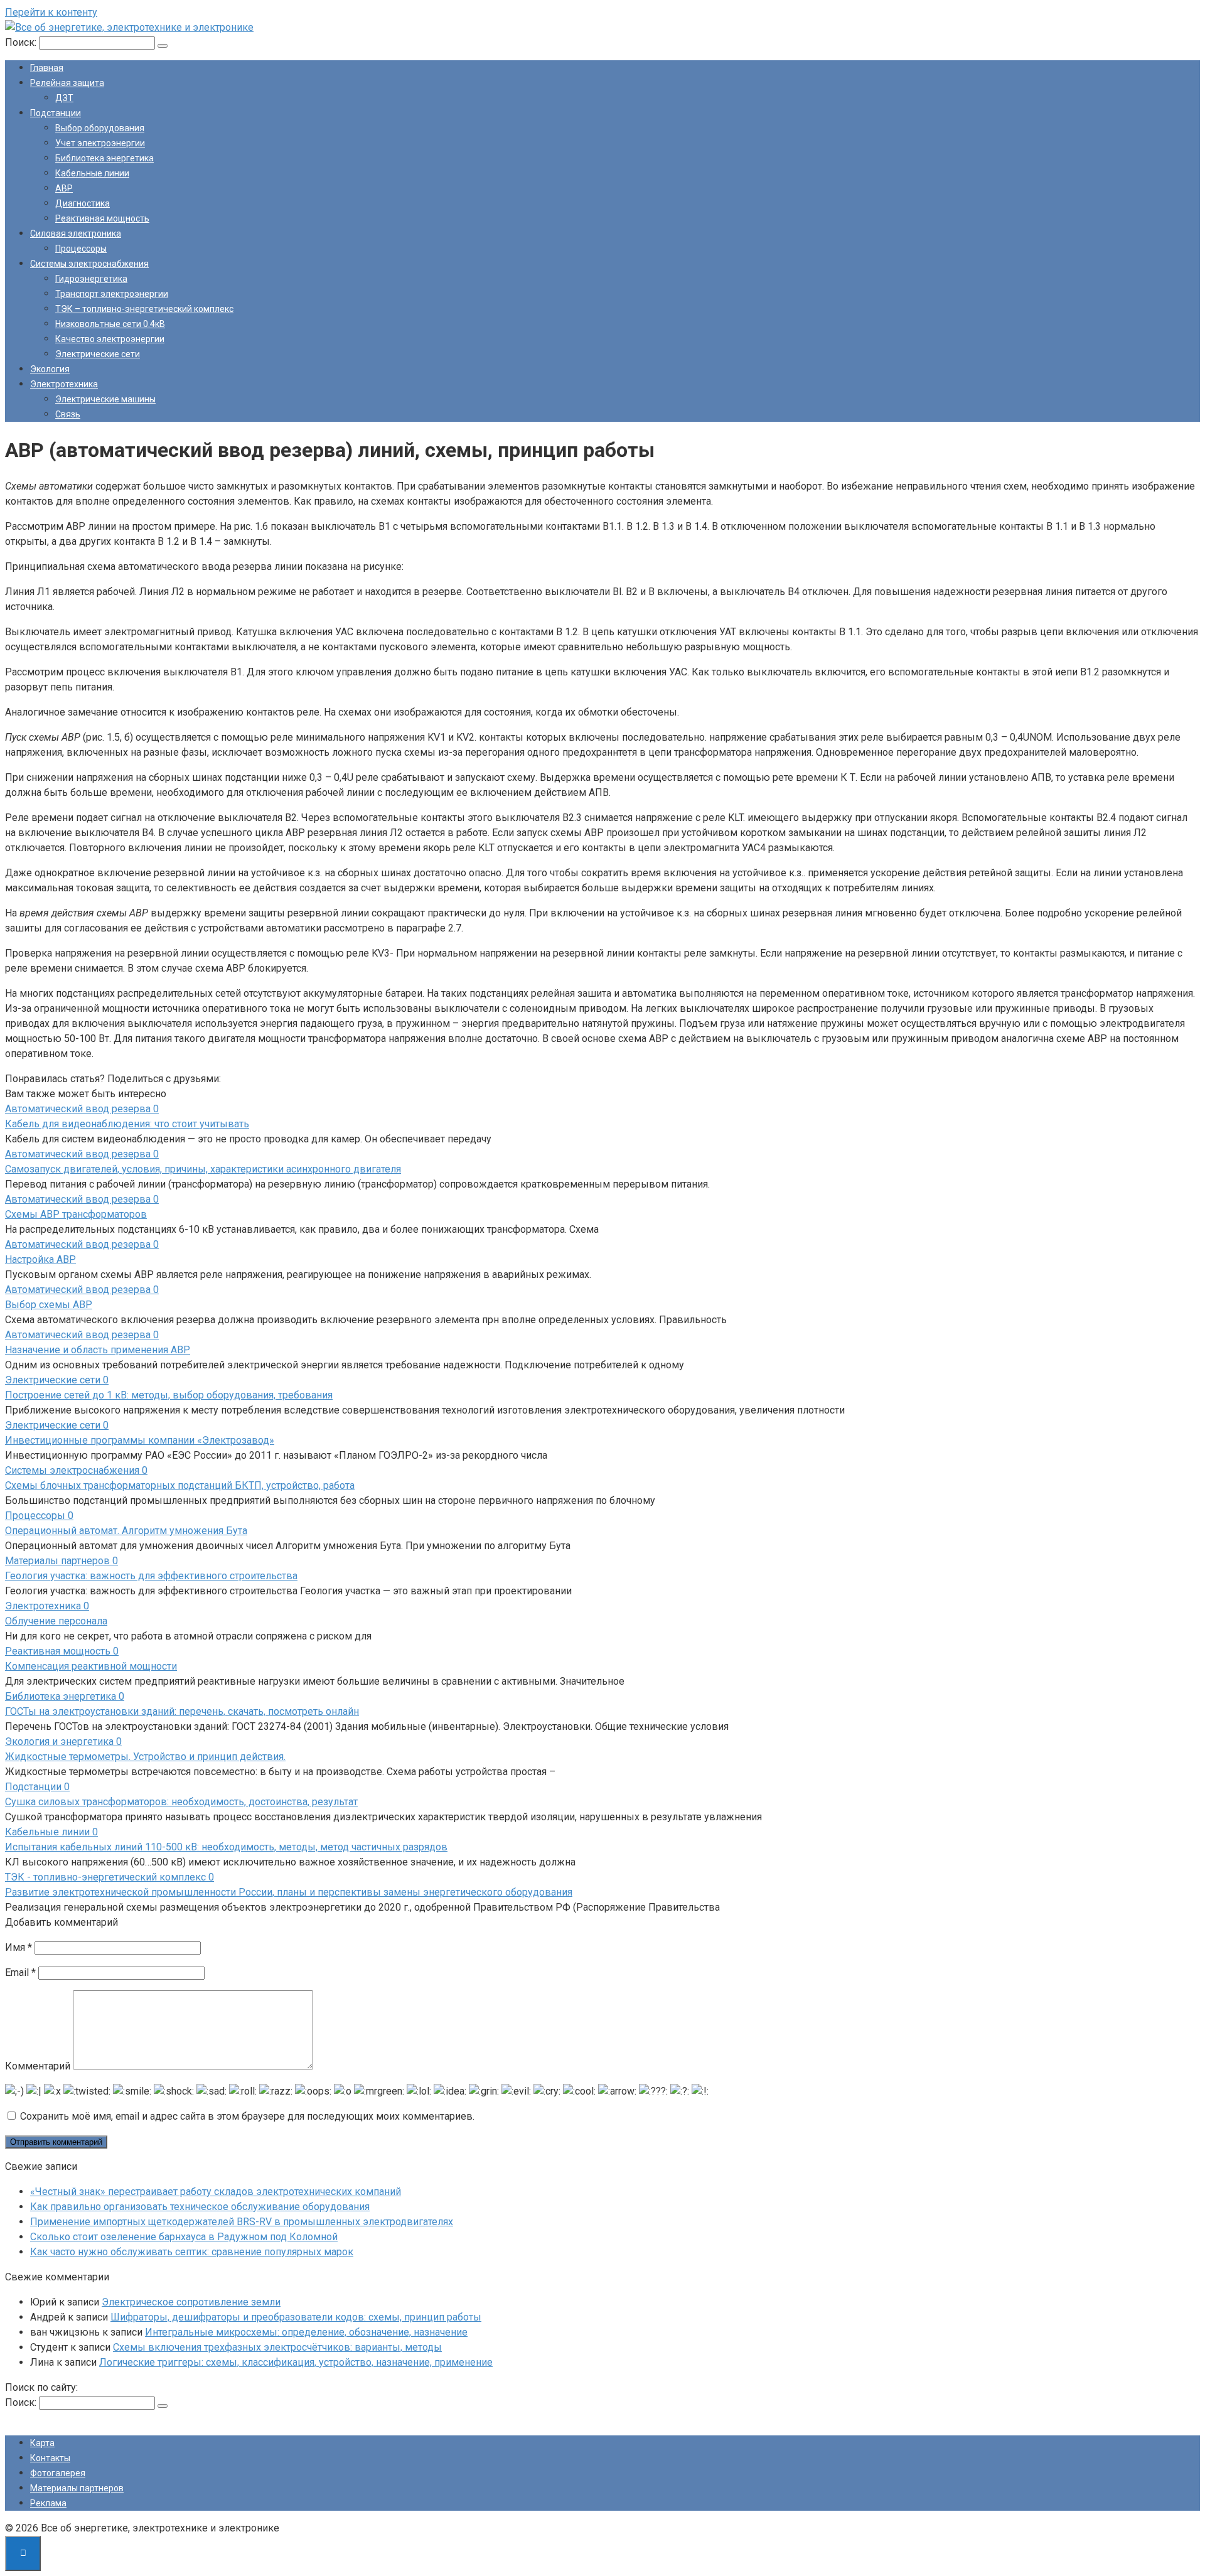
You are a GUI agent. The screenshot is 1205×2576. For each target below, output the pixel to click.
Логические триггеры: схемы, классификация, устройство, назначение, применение (296, 2362)
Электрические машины (105, 399)
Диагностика (83, 203)
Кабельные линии (92, 173)
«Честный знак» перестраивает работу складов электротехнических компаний (216, 2192)
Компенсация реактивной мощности (91, 1666)
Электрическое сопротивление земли (191, 2302)
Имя (19, 1947)
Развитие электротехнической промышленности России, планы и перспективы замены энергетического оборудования (289, 1892)
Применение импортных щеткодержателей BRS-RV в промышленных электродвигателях (242, 2222)
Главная (47, 68)
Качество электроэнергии (110, 339)
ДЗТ (64, 98)
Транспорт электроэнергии (112, 294)
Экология (50, 369)
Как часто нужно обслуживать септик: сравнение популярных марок (192, 2252)
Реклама (48, 2503)
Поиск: (22, 42)
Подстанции (56, 113)
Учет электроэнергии (100, 143)
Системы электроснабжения (89, 264)
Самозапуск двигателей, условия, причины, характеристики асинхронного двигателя (203, 1169)
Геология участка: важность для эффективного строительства (151, 1576)
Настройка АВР (40, 1259)
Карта (42, 2443)
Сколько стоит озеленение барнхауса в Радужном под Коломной (184, 2237)
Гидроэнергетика (91, 279)
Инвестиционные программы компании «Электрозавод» (140, 1440)
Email (20, 1972)
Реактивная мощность (102, 218)
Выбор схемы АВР (49, 1305)
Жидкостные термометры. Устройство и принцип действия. (145, 1757)
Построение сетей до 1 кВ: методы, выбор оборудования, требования (169, 1395)
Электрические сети (98, 354)
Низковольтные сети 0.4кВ (110, 324)
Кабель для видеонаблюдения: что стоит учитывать (127, 1124)
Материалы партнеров (77, 2488)
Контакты (50, 2458)
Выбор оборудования (100, 128)
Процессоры (81, 249)
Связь (68, 414)
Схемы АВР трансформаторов (76, 1214)
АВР (64, 188)
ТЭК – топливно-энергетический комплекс (144, 309)
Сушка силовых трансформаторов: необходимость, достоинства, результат (181, 1802)
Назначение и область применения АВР (98, 1350)
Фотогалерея (58, 2473)
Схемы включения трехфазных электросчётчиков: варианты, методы (277, 2347)
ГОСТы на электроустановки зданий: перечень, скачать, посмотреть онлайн (182, 1711)
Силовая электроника (76, 233)
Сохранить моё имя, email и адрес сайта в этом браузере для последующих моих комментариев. (247, 2116)
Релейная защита (67, 83)
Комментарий (38, 2066)
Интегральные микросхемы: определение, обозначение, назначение (306, 2332)
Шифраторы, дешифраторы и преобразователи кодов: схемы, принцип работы (296, 2317)
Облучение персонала (56, 1621)
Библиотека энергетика (104, 158)
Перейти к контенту (51, 12)
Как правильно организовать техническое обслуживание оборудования (200, 2207)
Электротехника (64, 384)
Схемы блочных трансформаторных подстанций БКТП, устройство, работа (180, 1485)
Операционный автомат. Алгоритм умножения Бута (126, 1531)
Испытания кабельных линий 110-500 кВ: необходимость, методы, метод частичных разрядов (226, 1847)
